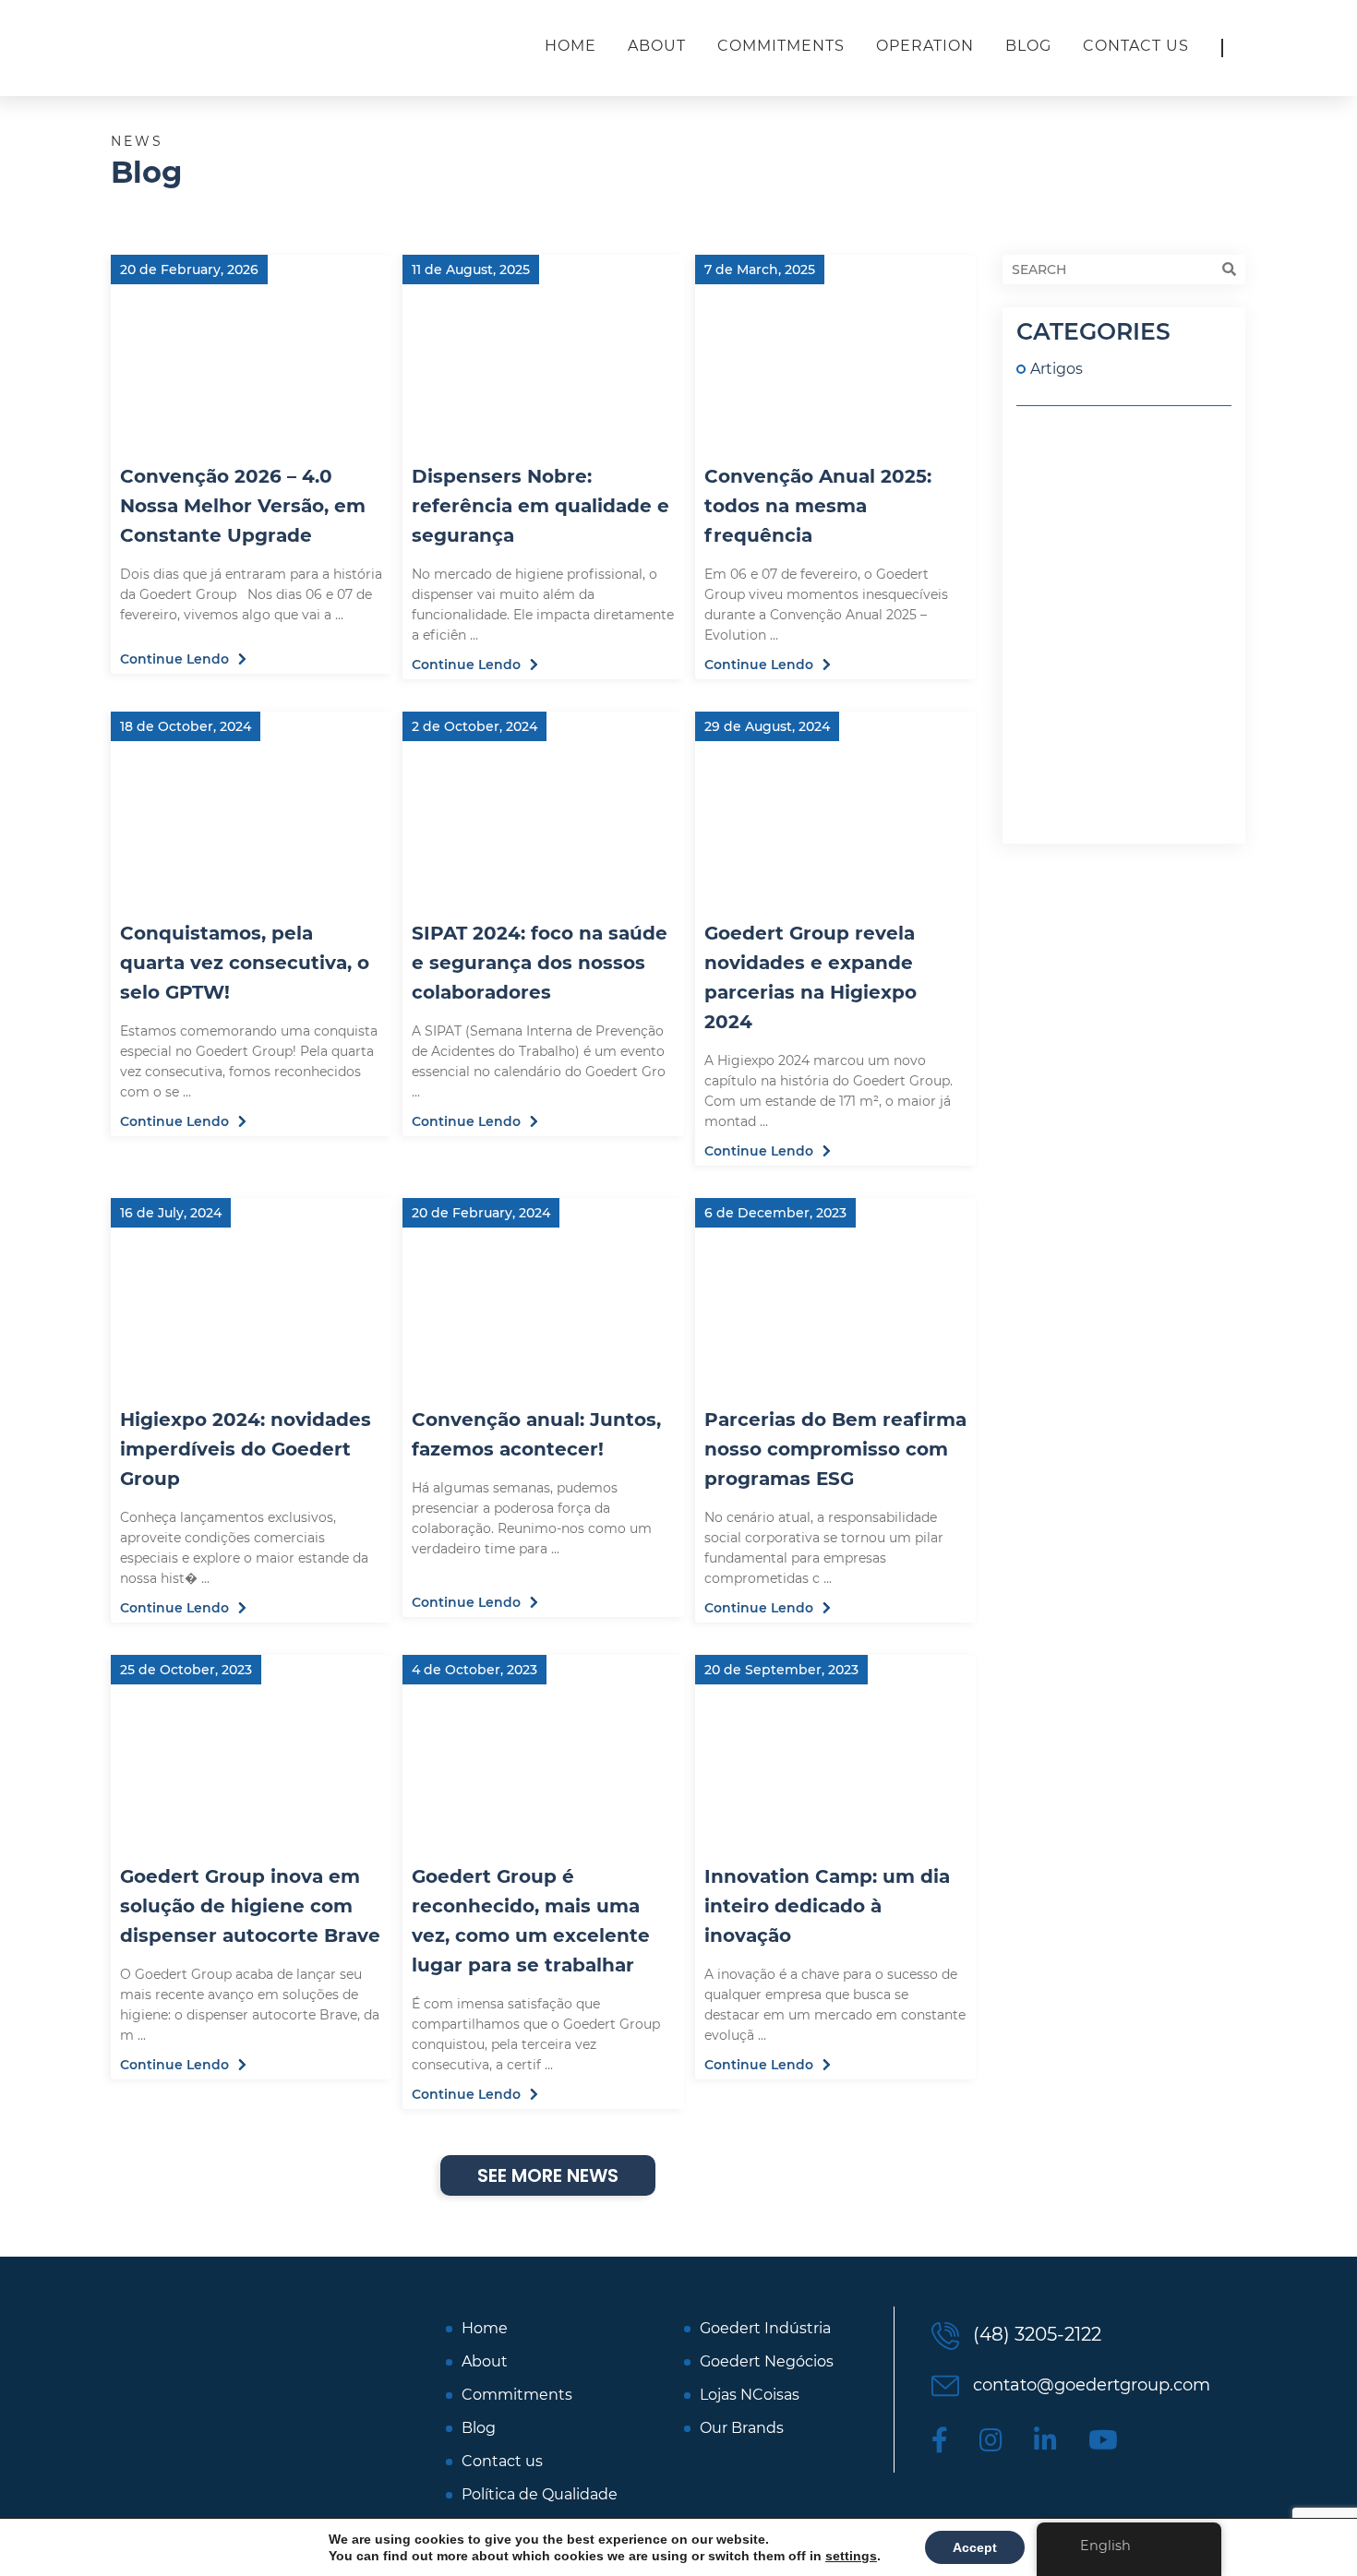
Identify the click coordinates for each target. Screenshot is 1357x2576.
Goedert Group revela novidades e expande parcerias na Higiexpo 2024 (811, 977)
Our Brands (742, 2428)
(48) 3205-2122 (1035, 2334)
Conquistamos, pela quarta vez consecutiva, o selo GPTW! (245, 963)
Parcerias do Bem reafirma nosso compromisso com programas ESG (835, 1449)
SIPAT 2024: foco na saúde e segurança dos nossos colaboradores (540, 963)
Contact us (1136, 46)
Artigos (1057, 369)
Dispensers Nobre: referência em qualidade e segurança (540, 506)
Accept (975, 2547)
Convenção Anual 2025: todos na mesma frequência (818, 506)
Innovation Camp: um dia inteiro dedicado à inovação (827, 1906)
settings (851, 2556)
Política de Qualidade (540, 2495)
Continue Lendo (174, 659)
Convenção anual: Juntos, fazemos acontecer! (536, 1434)
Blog (1028, 46)
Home (570, 46)
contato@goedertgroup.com (1089, 2385)
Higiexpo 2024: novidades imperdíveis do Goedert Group (246, 1449)
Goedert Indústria (765, 2329)
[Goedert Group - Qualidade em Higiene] (231, 48)
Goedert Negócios (767, 2362)
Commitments (781, 46)
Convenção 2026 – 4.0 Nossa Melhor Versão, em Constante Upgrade (243, 506)
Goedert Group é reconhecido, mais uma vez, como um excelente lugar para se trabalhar (531, 1921)
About (657, 46)
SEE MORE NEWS (548, 2175)
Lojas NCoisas (750, 2395)
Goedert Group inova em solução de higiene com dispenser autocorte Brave (250, 1906)
